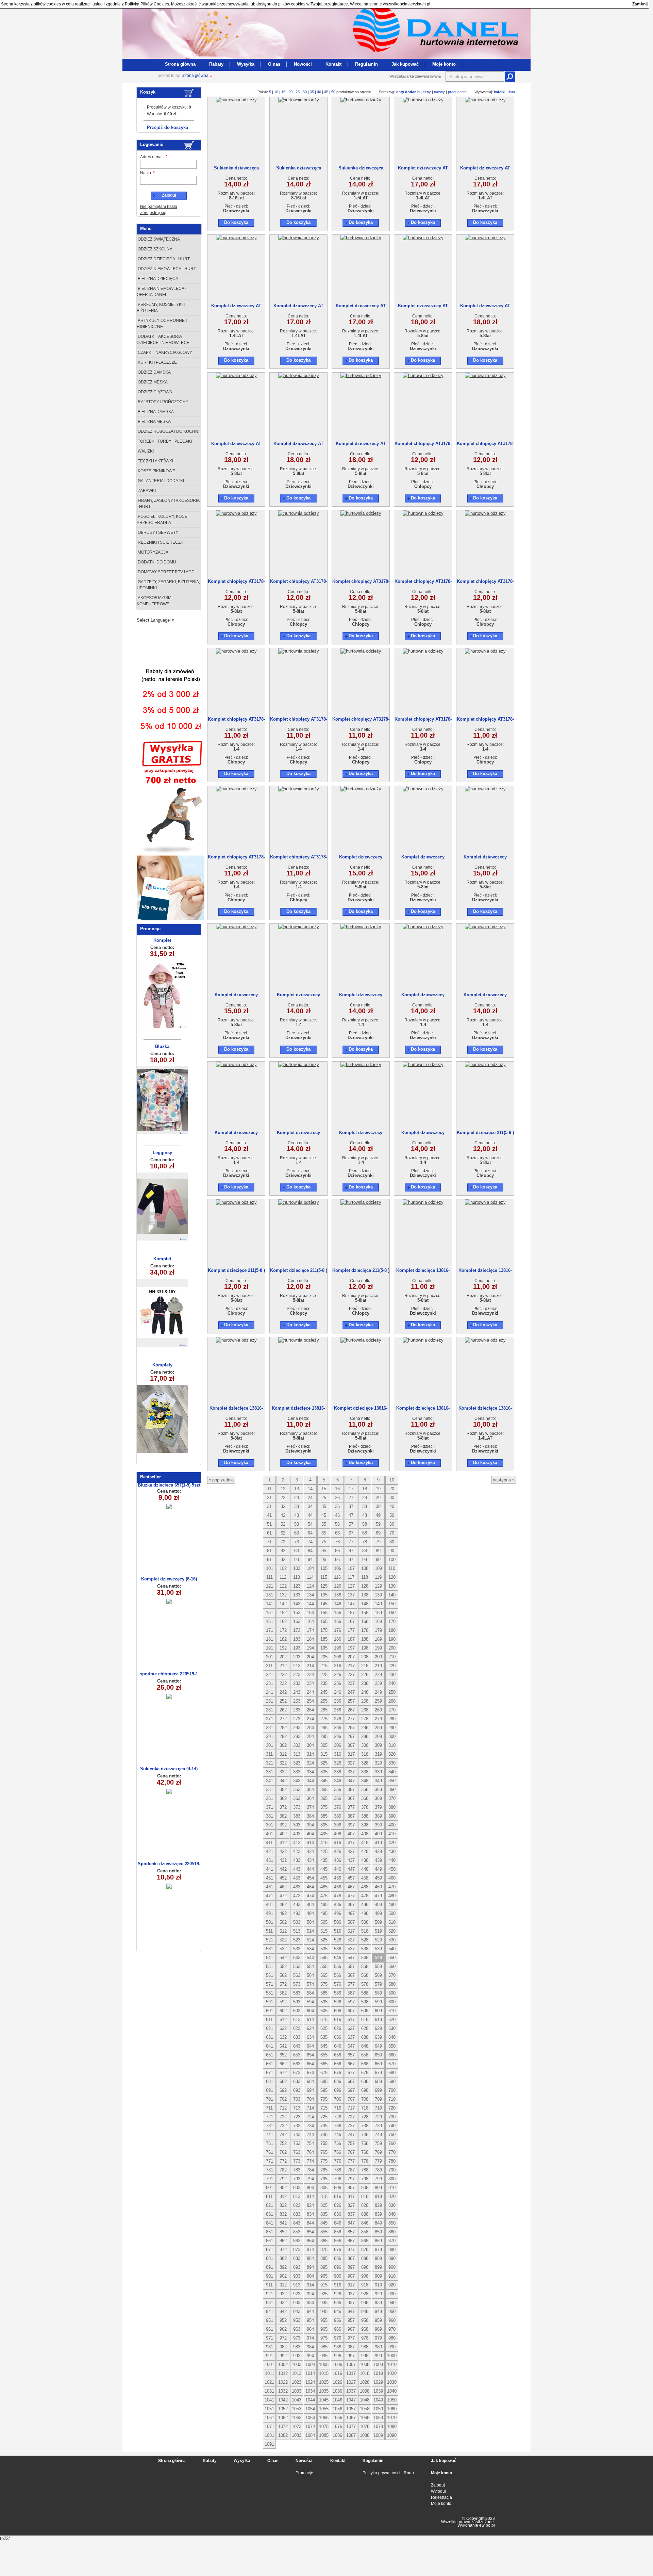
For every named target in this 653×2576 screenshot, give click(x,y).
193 (297, 1648)
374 (310, 1807)
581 (270, 1993)
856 (338, 2232)
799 (378, 2179)
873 (297, 2250)
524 (310, 1940)
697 (351, 2090)
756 (338, 2143)
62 (283, 1533)
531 (270, 1949)
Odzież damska (154, 372)
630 (392, 2028)
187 (351, 1639)
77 (351, 1542)
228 (365, 1675)
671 (270, 2073)
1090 (392, 2435)
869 (378, 2241)
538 (365, 1949)
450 (392, 1869)
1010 (392, 2365)
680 (392, 2073)
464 (310, 1887)
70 (392, 1533)
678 (365, 2073)
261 (270, 1710)
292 (283, 1736)
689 (378, 2081)
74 (310, 1542)
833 (297, 2214)
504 (310, 1922)
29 (378, 1498)
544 (310, 1958)
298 (365, 1736)
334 (310, 1772)
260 (392, 1701)
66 (337, 1533)
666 (338, 2064)
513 (297, 1931)
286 (338, 1728)
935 (324, 2303)
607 (351, 2011)
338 (365, 1772)
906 (338, 2276)
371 (270, 1807)
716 (338, 2108)
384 (310, 1816)
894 (310, 2267)
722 (283, 2117)
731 (270, 2126)
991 (270, 2356)
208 (365, 1657)
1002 (283, 2365)
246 (338, 1692)
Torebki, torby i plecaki (164, 441)
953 (297, 2320)
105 (324, 1568)
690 (392, 2081)
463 (297, 1887)
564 (310, 1975)
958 (365, 2320)
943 (297, 2311)
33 (297, 1506)
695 (324, 2090)
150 (392, 1604)
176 (338, 1630)
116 (337, 1577)
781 (270, 2170)
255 (324, 1701)
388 (365, 1816)
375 (324, 1807)
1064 (310, 2418)
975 (324, 2338)
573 (297, 1984)
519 (378, 1931)
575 (324, 1984)
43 (297, 1515)
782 (283, 2170)
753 (297, 2143)
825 (324, 2205)
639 (378, 2037)
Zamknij (640, 4)
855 (324, 2232)
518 (365, 1931)
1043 (297, 2400)
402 (283, 1834)
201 (270, 1657)
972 (283, 2338)
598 (365, 2002)
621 (270, 2028)
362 (283, 1798)
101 (270, 1568)
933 (297, 2303)
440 (392, 1860)
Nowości (303, 64)
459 (378, 1878)
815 (324, 2196)
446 (338, 1869)
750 (392, 2135)
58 (365, 1524)
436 (338, 1860)
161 (270, 1621)
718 (365, 2108)
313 (297, 1754)
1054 (310, 2409)
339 (378, 1772)
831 (270, 2214)
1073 (297, 2426)
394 (310, 1825)
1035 (324, 2391)
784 (310, 2170)
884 (310, 2258)
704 (310, 2099)
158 (365, 1613)
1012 (283, 2373)
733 (297, 2126)
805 (324, 2188)
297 (351, 1736)
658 (365, 2055)
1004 (310, 2365)
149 (378, 1604)
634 (310, 2037)
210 (392, 1657)
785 (324, 2170)
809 (378, 2188)
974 (310, 2338)
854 (310, 2232)
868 (365, 2241)
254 (310, 1701)
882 (283, 2258)
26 (337, 1498)
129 (378, 1586)
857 (351, 2232)
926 (338, 2294)
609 (378, 2011)
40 (319, 92)
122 (283, 1586)
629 (378, 2028)
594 (310, 2002)
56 (337, 1524)
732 (283, 2126)
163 (297, 1621)
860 (392, 2232)
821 (270, 2205)
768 (365, 2152)
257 (351, 1701)
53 (297, 1524)
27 (351, 1498)
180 (392, 1630)
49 (378, 1515)
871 (270, 2250)
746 (338, 2135)
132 (283, 1595)
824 (310, 2205)
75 (324, 1542)
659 (378, 2055)
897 (351, 2267)
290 (392, 1728)
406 (338, 1834)
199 (378, 1648)
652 (283, 2055)
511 (269, 1931)
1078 (365, 2426)
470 (392, 1887)
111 (270, 1577)
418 (365, 1843)
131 (270, 1595)
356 (338, 1790)
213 (297, 1666)
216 (338, 1666)
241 (270, 1692)
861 (270, 2241)
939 (378, 2303)
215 (324, 1666)
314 (310, 1754)
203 (297, 1657)
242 (283, 1692)
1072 (283, 2426)
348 (365, 1781)
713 (297, 2108)
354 (310, 1790)
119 (378, 1577)
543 (297, 1958)
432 (283, 1860)
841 (270, 2223)
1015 (324, 2373)
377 (351, 1807)
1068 (365, 2418)
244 (310, 1692)
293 (297, 1736)
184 (310, 1639)
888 (365, 2258)
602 (283, 2011)
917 (351, 2285)
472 (283, 1896)
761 (270, 2152)
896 (338, 2267)
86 (337, 1551)
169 (378, 1621)
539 (378, 1949)
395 (324, 1825)
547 (351, 1958)
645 (324, 2046)
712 (283, 2108)
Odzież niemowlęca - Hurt (166, 269)
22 (283, 1498)
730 (392, 2117)
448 (365, 1869)
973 (297, 2338)
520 (392, 1931)
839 (378, 2214)
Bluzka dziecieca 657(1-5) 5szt (169, 1485)
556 (338, 1966)
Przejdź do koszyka (168, 127)
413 (297, 1843)
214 (310, 1666)
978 (365, 2338)
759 (378, 2143)
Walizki (145, 451)
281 (270, 1728)
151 (270, 1613)
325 (324, 1763)
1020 (392, 2373)
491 (270, 1913)
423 (297, 1851)
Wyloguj (438, 2491)
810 (392, 2188)
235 (324, 1683)
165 (324, 1621)
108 (365, 1568)
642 (283, 2046)
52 (283, 1524)
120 (392, 1577)
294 (310, 1736)
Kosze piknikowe (156, 471)
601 (270, 2011)
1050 (392, 2400)
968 (365, 2329)
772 (283, 2161)
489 (378, 1905)
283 (297, 1728)
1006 (337, 2365)
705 (324, 2099)
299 (378, 1736)
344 (310, 1781)
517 (351, 1931)
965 (324, 2329)
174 (310, 1630)
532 (283, 1949)
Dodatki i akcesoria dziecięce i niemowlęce (163, 340)
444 (310, 1869)
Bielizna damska (155, 412)
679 (378, 2073)
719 (378, 2108)
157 (351, 1613)
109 (378, 1568)
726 (338, 2117)
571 (270, 1984)
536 (338, 1949)
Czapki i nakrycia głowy (164, 352)
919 (378, 2285)
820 (392, 2196)
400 (392, 1825)
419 (378, 1843)
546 (338, 1958)
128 (365, 1586)
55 (324, 1524)
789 (378, 2170)
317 (351, 1754)
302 (283, 1745)
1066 (337, 2418)
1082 (283, 2435)
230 (392, 1675)
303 (297, 1745)
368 (365, 1798)
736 (338, 2126)
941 (270, 2311)
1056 (337, 2409)
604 (310, 2011)
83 (297, 1551)
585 (324, 1993)
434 (310, 1860)
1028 (365, 2382)
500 (392, 1913)
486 (338, 1905)
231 (270, 1683)
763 (297, 2152)
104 (310, 1568)
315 (324, 1754)
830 (392, 2205)
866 (338, 2241)
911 (269, 2285)
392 (283, 1825)
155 (324, 1613)
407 (351, 1834)
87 (351, 1551)
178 (365, 1630)
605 (324, 2011)
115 (324, 1577)
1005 (324, 2365)
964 (310, 2329)
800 (392, 2179)
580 (392, 1984)
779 (378, 2161)
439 (378, 1860)
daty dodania (408, 92)
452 (283, 1878)
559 (378, 1966)
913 (297, 2285)
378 (365, 1807)
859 (378, 2232)
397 (351, 1825)
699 (378, 2090)
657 (351, 2055)
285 (324, 1728)
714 (310, 2108)
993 (297, 2356)
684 (310, 2081)
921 (270, 2294)
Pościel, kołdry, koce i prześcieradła (163, 520)
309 (378, 1745)
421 (270, 1851)
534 (310, 1949)
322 (283, 1763)
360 (392, 1790)
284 (310, 1728)
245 (324, 1692)
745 (324, 2135)
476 (338, 1896)
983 (297, 2347)
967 (351, 2329)
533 (297, 1949)
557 (351, 1966)
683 (297, 2081)
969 (378, 2329)
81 (269, 1551)
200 (392, 1648)
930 (392, 2294)
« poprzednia (221, 1480)
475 (324, 1896)
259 (378, 1701)
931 (270, 2303)
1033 (297, 2391)
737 (351, 2126)
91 (269, 1560)
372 (283, 1807)
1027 (351, 2382)
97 (351, 1560)
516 (338, 1931)
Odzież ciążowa (154, 392)
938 (365, 2303)
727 (351, 2117)
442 (283, 1869)
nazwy (440, 92)
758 (365, 2143)
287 (351, 1728)
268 (365, 1710)
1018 (365, 2373)
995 (324, 2356)
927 (351, 2294)
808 (365, 2188)
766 (338, 2152)
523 (297, 1940)
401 (270, 1834)
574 (310, 1984)
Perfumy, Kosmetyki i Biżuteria (161, 308)
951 (270, 2320)
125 (324, 1586)
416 (338, 1843)
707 (351, 2099)
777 (351, 2161)
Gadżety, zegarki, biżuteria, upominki (168, 585)
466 (338, 1887)
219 (378, 1666)
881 (270, 2258)
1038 (365, 2391)
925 (324, 2294)
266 (338, 1710)
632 (283, 2037)
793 (297, 2179)
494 (310, 1913)
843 (297, 2223)
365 (324, 1798)
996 (338, 2356)
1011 (270, 2373)
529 (378, 1940)
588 (365, 1993)
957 (351, 2320)
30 (305, 92)
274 (310, 1719)
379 (378, 1807)
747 (351, 2135)
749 (378, 2135)
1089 (378, 2435)
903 (297, 2276)
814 (310, 2196)
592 (283, 2002)
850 (392, 2223)
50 (333, 92)
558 (365, 1966)
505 (324, 1922)
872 (283, 2250)
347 (351, 1781)
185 (324, 1639)
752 (283, 2143)
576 (338, 1984)
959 (378, 2320)
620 (392, 2020)
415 (324, 1843)
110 (392, 1568)
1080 (392, 2426)
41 (269, 1515)
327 (351, 1763)
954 (310, 2320)
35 (312, 92)
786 (338, 2170)
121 (270, 1586)
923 (297, 2294)
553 (297, 1966)
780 (392, 2161)
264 (310, 1710)
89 (378, 1551)
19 (378, 1489)
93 (297, 1560)
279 (378, 1719)
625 (324, 2028)
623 (297, 2028)
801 (270, 2188)
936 (338, 2303)
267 (351, 1710)
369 (378, 1798)
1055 (324, 2409)
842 (283, 2223)
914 (310, 2285)
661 (270, 2064)
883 (297, 2258)
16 (337, 1489)
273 (297, 1719)
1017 (351, 2373)
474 (310, 1896)
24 (310, 1498)
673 (297, 2073)
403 (297, 1834)
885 (324, 2258)
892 (283, 2267)
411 (269, 1843)
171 (270, 1630)
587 (351, 1993)
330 (392, 1763)
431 (270, 1860)
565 (324, 1975)
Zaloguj (438, 2485)
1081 (269, 2435)
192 (283, 1648)
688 (365, 2081)
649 (378, 2046)
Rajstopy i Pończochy (163, 402)
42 (283, 1515)
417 (351, 1843)
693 (297, 2090)
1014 (310, 2373)
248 (365, 1692)
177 (351, 1630)
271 (270, 1719)
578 (365, 1984)
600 (392, 2002)
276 (338, 1719)
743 (297, 2135)
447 (351, 1869)
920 (392, 2285)
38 (365, 1506)
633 (297, 2037)
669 (378, 2064)
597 (351, 2002)
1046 (337, 2400)
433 (297, 1860)
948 (365, 2311)
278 (365, 1719)
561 (270, 1975)
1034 (310, 2391)
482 (283, 1905)
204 (310, 1657)
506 (338, 1922)
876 (338, 2250)
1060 (392, 2409)
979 (378, 2338)
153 (297, 1613)
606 (338, 2011)
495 (324, 1913)
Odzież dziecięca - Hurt (163, 259)
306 (338, 1745)
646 (338, 2046)
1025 (324, 2382)
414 (310, 1843)
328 (365, 1763)
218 (365, 1666)
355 (324, 1790)
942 (283, 2311)
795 (324, 2179)
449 (378, 1869)
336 (338, 1772)
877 (351, 2250)
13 (297, 1489)
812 (283, 2196)
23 (297, 1498)
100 (392, 1560)
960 (392, 2320)
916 (338, 2285)
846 (338, 2223)
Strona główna (180, 64)
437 (351, 1860)
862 (283, 2241)
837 (351, 2214)
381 (270, 1816)
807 (351, 2188)
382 (283, 1816)
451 (270, 1878)
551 (270, 1966)
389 (378, 1816)
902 (283, 2276)
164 (310, 1621)
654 (310, 2055)
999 (378, 2356)
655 (324, 2055)
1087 (351, 2435)
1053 (297, 2409)
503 (297, 1922)
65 (324, 1533)
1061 (269, 2418)
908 (365, 2276)
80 (392, 1542)
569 (378, 1975)
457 (351, 1878)
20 (290, 92)
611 (269, 2020)
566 (338, 1975)
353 (297, 1790)
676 (338, 2073)
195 (324, 1648)
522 (283, 1940)
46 (337, 1515)
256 (338, 1701)
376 (338, 1807)
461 (270, 1887)
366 (338, 1798)
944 (310, 2311)
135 (324, 1595)
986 (338, 2347)
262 (283, 1710)
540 (392, 1949)
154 (310, 1613)
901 (270, 2276)
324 (310, 1763)
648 (365, 2046)
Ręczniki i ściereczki (161, 542)
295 (324, 1736)
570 (392, 1975)
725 (324, 2117)
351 (270, 1790)
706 (338, 2099)
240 (392, 1683)
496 (338, 1913)
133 (297, 1595)
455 (324, 1878)
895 (324, 2267)
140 (392, 1595)
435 (324, 1860)
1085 (324, 2435)
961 (270, 2329)
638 (365, 2037)
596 (338, 2002)
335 (324, 1772)
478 (365, 1896)
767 (351, 2152)
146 (338, 1604)
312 (283, 1754)
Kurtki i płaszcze (157, 362)
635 (324, 2037)
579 (378, 1984)
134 (310, 1595)
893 (297, 2267)
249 (378, 1692)
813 (297, 2196)
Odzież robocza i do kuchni (168, 431)
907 (351, 2276)
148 (365, 1604)
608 (365, 2011)
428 (365, 1851)
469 (378, 1887)
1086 (337, 2435)
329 (378, 1763)
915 (324, 2285)
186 (338, 1639)
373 (297, 1807)
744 (310, 2135)
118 (365, 1577)
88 (365, 1551)
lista (512, 92)
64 (310, 1533)
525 (324, 1940)
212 (283, 1666)
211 (269, 1666)
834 (310, 2214)
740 (392, 2126)
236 (338, 1683)
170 (392, 1621)
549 (378, 1958)
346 (338, 1781)
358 (365, 1790)
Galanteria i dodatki (160, 481)
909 (378, 2276)
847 (351, 2223)
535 (324, 1949)
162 (283, 1621)
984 (310, 2347)
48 (365, 1515)
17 (351, 1489)
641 (270, 2046)
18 (365, 1489)
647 (351, 2046)
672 (283, 2073)
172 (283, 1630)
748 (365, 2135)
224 (310, 1675)
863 (297, 2241)
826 (338, 2205)
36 (337, 1506)
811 (269, 2196)
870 (392, 2241)
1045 (324, 2400)
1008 (365, 2365)
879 (378, 2250)
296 (338, 1736)
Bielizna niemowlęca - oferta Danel (162, 292)
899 (378, 2267)
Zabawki (146, 491)
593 (297, 2002)
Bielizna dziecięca (157, 279)
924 (310, 2294)
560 (392, 1966)
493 (297, 1913)
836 (338, 2214)
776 (338, 2161)
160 (392, 1613)
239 (378, 1683)
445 (324, 1869)
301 (270, 1745)
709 (378, 2099)
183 (297, 1639)
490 (392, 1905)
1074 (310, 2426)
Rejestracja (441, 2497)
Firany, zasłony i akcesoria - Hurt (168, 504)
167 (351, 1621)
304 (310, 1745)
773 (297, 2161)
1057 (351, 2409)
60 (392, 1524)
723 (297, 2117)
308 (365, 1745)
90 (392, 1551)
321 (270, 1763)
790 (392, 2170)
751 (270, 2143)
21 (269, 1498)
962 (283, 2329)
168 (365, 1621)
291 (270, 1736)
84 (310, 1551)
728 (365, 2117)
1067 (351, 2418)
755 (324, 2143)
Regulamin (366, 64)
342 (283, 1781)
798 (365, 2179)
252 (283, 1701)
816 (338, 2196)
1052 (283, 2409)
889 (378, 2258)
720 (392, 2108)
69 (378, 1533)
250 (392, 1692)
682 (283, 2081)
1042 (283, 2400)
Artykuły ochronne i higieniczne (162, 324)
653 (297, 2055)
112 (283, 1577)
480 (392, 1896)
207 (351, 1657)
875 (324, 2250)
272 (283, 1719)
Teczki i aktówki (155, 461)
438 (365, 1860)
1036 (337, 2391)
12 (283, 1489)
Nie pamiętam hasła (159, 207)
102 (283, 1568)
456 (338, 1878)
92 (283, 1560)
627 (351, 2028)
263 (297, 1710)
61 (269, 1533)
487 (351, 1905)
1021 (269, 2382)
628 (365, 2028)
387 (351, 1816)
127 (351, 1586)
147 (351, 1604)
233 (297, 1683)
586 (338, 1993)
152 (283, 1613)
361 (270, 1798)
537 (351, 1949)
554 (310, 1966)
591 (270, 2002)
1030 (392, 2382)
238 (365, 1683)
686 (338, 2081)
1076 (337, 2426)
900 (392, 2267)
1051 (269, 2409)
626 (338, 2028)
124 (310, 1586)
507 (351, 1922)
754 (310, 2143)
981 (270, 2347)
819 (378, 2196)
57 (351, 1524)
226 (338, 1675)
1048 (365, 2400)
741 (270, 2135)
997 (351, 2356)
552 (283, 1966)
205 (324, 1657)
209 (378, 1657)
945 (324, 2311)
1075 (324, 2426)
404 (310, 1834)
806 (338, 2188)
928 (365, 2294)
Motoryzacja (153, 552)
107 (351, 1568)
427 (351, 1851)
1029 (378, 2382)
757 (351, 2143)
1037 (351, 2391)
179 (378, 1630)
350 (392, 1781)
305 (324, 1745)
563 (297, 1975)
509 (378, 1922)
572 (283, 1984)
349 (378, 1781)
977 (351, 2338)
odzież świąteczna (158, 239)
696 (338, 2090)
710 (392, 2099)
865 (324, 2241)
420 (392, 1843)
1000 (392, 2356)
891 (270, 2267)
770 (392, 2152)
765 (324, 2152)
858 (365, 2232)
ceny (427, 92)
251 (270, 1701)
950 (392, 2311)
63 (297, 1533)
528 (365, 1940)
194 (310, 1648)
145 (324, 1604)
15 (283, 92)
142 (283, 1604)
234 (310, 1683)
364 (310, 1798)
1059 (378, 2409)
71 (269, 1542)
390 (392, 1816)
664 (310, 2064)
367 (351, 1798)
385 (324, 1816)
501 (270, 1922)
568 (365, 1975)
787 (351, 2170)
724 (310, 2117)
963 (297, 2329)
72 (283, 1542)
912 (283, 2285)
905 (324, 2276)
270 (392, 1710)
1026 (337, 2382)
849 (378, 2223)
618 (365, 2020)
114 (310, 1577)
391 (270, 1825)
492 (283, 1913)
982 (283, 2347)
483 (297, 1905)
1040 (392, 2391)
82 (283, 1551)
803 (297, 2188)
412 (283, 1843)
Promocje (304, 2473)
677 (351, 2073)
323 (297, 1763)
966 (338, 2329)
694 (310, 2090)
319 (378, 1754)
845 (324, 2223)
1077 (351, 2426)
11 (270, 1489)
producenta (458, 92)
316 (338, 1754)
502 (283, 1922)
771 (270, 2161)
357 (351, 1790)
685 (324, 2081)
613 (297, 2020)
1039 (378, 2391)
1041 (269, 2400)
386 (338, 1816)
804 (310, 2188)
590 (392, 1993)
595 (324, 2002)
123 (297, 1586)
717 (351, 2108)
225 (324, 1675)
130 (392, 1586)
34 (310, 1506)
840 (392, 2214)
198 (365, 1648)
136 (338, 1595)
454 (310, 1878)
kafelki (500, 92)
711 (269, 2108)
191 (270, 1648)
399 (378, 1825)
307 (351, 1745)
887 (351, 2258)
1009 (378, 2365)
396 (338, 1825)
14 (310, 1489)
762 (283, 2152)
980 (392, 2338)
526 (338, 1940)
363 (297, 1798)
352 (283, 1790)
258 (365, 1701)
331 (270, 1772)
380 (392, 1807)
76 (337, 1542)
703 (297, 2099)
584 (310, 1993)
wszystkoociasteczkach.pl (407, 4)
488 (365, 1905)
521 (270, 1940)
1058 (365, 2409)
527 (351, 1940)
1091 (269, 2444)
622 (283, 2028)
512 (283, 1931)
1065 (324, 2418)
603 (297, 2011)
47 (351, 1515)
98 (365, 1560)
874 (310, 2250)
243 (297, 1692)
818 (365, 2196)
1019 (378, 2373)
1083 (297, 2435)
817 (351, 2196)
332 (283, 1772)
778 (365, 2161)
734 (310, 2126)
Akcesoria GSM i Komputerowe (155, 601)
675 (324, 2073)
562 (283, 1975)
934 (310, 2303)
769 (378, 2152)
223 (297, 1675)
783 (297, 2170)
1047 (351, 2400)
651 (270, 2055)
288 (365, 1728)
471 (270, 1896)
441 (270, 1869)
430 (392, 1851)
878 (365, 2250)
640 (392, 2037)
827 (351, 2205)
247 (351, 1692)
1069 (378, 2418)
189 (378, 1639)
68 (365, 1533)
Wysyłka (246, 64)
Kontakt (333, 64)
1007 (351, 2365)
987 (351, 2347)
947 (351, 2311)
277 (351, 1719)
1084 (310, 2435)
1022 (283, 2382)
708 (365, 2099)
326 (338, 1763)
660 (392, 2055)
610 (392, 2011)
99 (378, 1560)
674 (310, 2073)
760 (392, 2143)
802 (283, 2188)
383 (297, 1816)
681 (270, 2081)
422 (283, 1851)
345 (324, 1781)
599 (378, 2002)
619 (378, 2020)
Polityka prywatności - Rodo (388, 2473)
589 (378, 1993)
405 (324, 1834)
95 (324, 1560)
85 (324, 1551)
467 (351, 1887)
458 (365, 1878)
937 (351, 2303)
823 (297, 2205)
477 (351, 1896)
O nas (274, 64)
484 (310, 1905)
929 (378, 2294)
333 (297, 1772)
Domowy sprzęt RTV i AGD (166, 572)
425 (324, 1851)
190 (392, 1639)
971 (270, 2338)
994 (310, 2356)
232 (283, 1683)
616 (338, 2020)
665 (324, 2064)
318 (365, 1754)
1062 (283, 2418)
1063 (297, 2418)
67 (351, 1533)
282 (283, 1728)
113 (297, 1577)
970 (392, 2329)
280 (392, 1719)
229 (378, 1675)
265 (324, 1710)
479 (378, 1896)
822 (283, 2205)
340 (392, 1772)
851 (270, 2232)
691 (270, 2090)
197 (351, 1648)
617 (351, 2020)
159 (378, 1613)
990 (392, 2347)
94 (310, 1560)
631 (270, 2037)
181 (270, 1639)
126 (338, 1586)
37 (351, 1506)
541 (270, 1958)
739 (378, 2126)
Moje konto (444, 64)
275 (324, 1719)
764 (310, 2152)
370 (392, 1798)
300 (392, 1736)
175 (324, 1630)
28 (365, 1498)
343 (297, 1781)
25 (298, 92)
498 (365, 1913)
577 (351, 1984)
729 (378, 2117)
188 (365, 1639)
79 (378, 1542)
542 (283, 1958)
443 (297, 1869)
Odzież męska (152, 382)
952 (283, 2320)
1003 (297, 2365)
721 (270, 2117)
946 (338, 2311)
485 (324, 1905)
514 (310, 1931)
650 (392, 2046)
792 (283, 2179)
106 (338, 1568)
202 (283, 1657)
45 (326, 92)
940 (392, 2303)
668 (365, 2064)
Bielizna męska (154, 422)
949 (378, 2311)
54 (310, 1524)
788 (365, 2170)
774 (310, 2161)
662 (283, 2064)
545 (324, 1958)
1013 (297, 2373)
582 (283, 1993)
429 (378, 1851)
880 (392, 2250)
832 (283, 2214)
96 (337, 1560)
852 (283, 2232)
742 (283, 2135)
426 (338, 1851)
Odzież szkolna (155, 249)
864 (310, 2241)
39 (378, 1506)
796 (338, 2179)
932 (283, 2303)
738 (365, 2126)
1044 (310, 2400)
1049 (378, 2400)
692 (283, 2090)
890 (392, 2258)
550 (392, 1958)
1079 (378, 2426)
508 (365, 1922)
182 (283, 1639)
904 (310, 2276)
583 (297, 1993)
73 (297, 1542)
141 (270, 1604)
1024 (310, 2382)
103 (297, 1568)
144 (310, 1604)
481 (270, 1905)
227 (351, 1675)
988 (365, 2347)
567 (351, 1975)
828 (365, 2205)
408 (365, 1834)
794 (310, 2179)
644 (310, 2046)
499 (378, 1913)
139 (378, 1595)
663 (297, 2064)
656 (338, 2055)
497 (351, 1913)
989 (378, 2347)
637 (351, 2037)
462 (283, 1887)
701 (270, 2099)
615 (324, 2020)
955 (324, 2320)
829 (378, 2205)
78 (365, 1542)
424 (310, 1851)
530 (392, 1940)
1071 (269, 2426)
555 (324, 1966)
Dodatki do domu (156, 562)
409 (378, 1834)
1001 (269, 2365)
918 (365, 2285)
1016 (337, 2373)
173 (297, 1630)
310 (392, 1745)
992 (283, 2356)
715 (324, 2108)
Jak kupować (405, 64)
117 (351, 1577)
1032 (283, 2391)
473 (297, 1896)
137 (351, 1595)
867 (351, 2241)
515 (324, 1931)
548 (365, 1958)
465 (324, 1887)
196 (338, 1648)
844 (310, 2223)
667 (351, 2064)
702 (283, 2099)
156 (338, 1613)
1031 (269, 2391)
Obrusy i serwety (157, 532)
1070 (392, 2418)
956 (338, 2320)
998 (365, 2356)
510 (392, 1922)
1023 (297, 2382)
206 (338, 1657)
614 (310, 2020)
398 (365, 1825)
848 (365, 2223)
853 (297, 2232)
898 (365, 2267)
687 (351, 2081)
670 (392, 2064)
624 (310, 2028)
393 (297, 1825)
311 (269, 1754)
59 (378, 1524)
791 (270, 2179)
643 (297, 2046)
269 (378, 1710)
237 (351, 1683)
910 (392, 2276)
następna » (504, 1480)
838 (365, 2214)
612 (283, 2020)
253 (297, 1701)
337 (351, 1772)
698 (365, 2090)
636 (338, 2037)
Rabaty (216, 64)
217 (351, 1666)
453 (297, 1878)
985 (324, 2347)
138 (365, 1595)
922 (283, 2294)
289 (378, 1728)
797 (351, 2179)
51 (269, 1524)
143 (297, 1604)
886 (338, 2258)
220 (392, 1666)
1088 (365, 2435)
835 (324, 2214)
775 (324, 2161)
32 (283, 1506)
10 (276, 92)
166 (338, 1621)
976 (338, 2338)
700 (392, 2090)
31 (269, 1506)
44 (310, 1515)
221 (270, 1675)
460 (392, 1878)
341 (270, 1781)
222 (283, 1675)
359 (378, 1790)
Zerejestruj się (153, 213)
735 (324, 2126)
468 (365, 1887)
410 (392, 1834)
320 (392, 1754)
